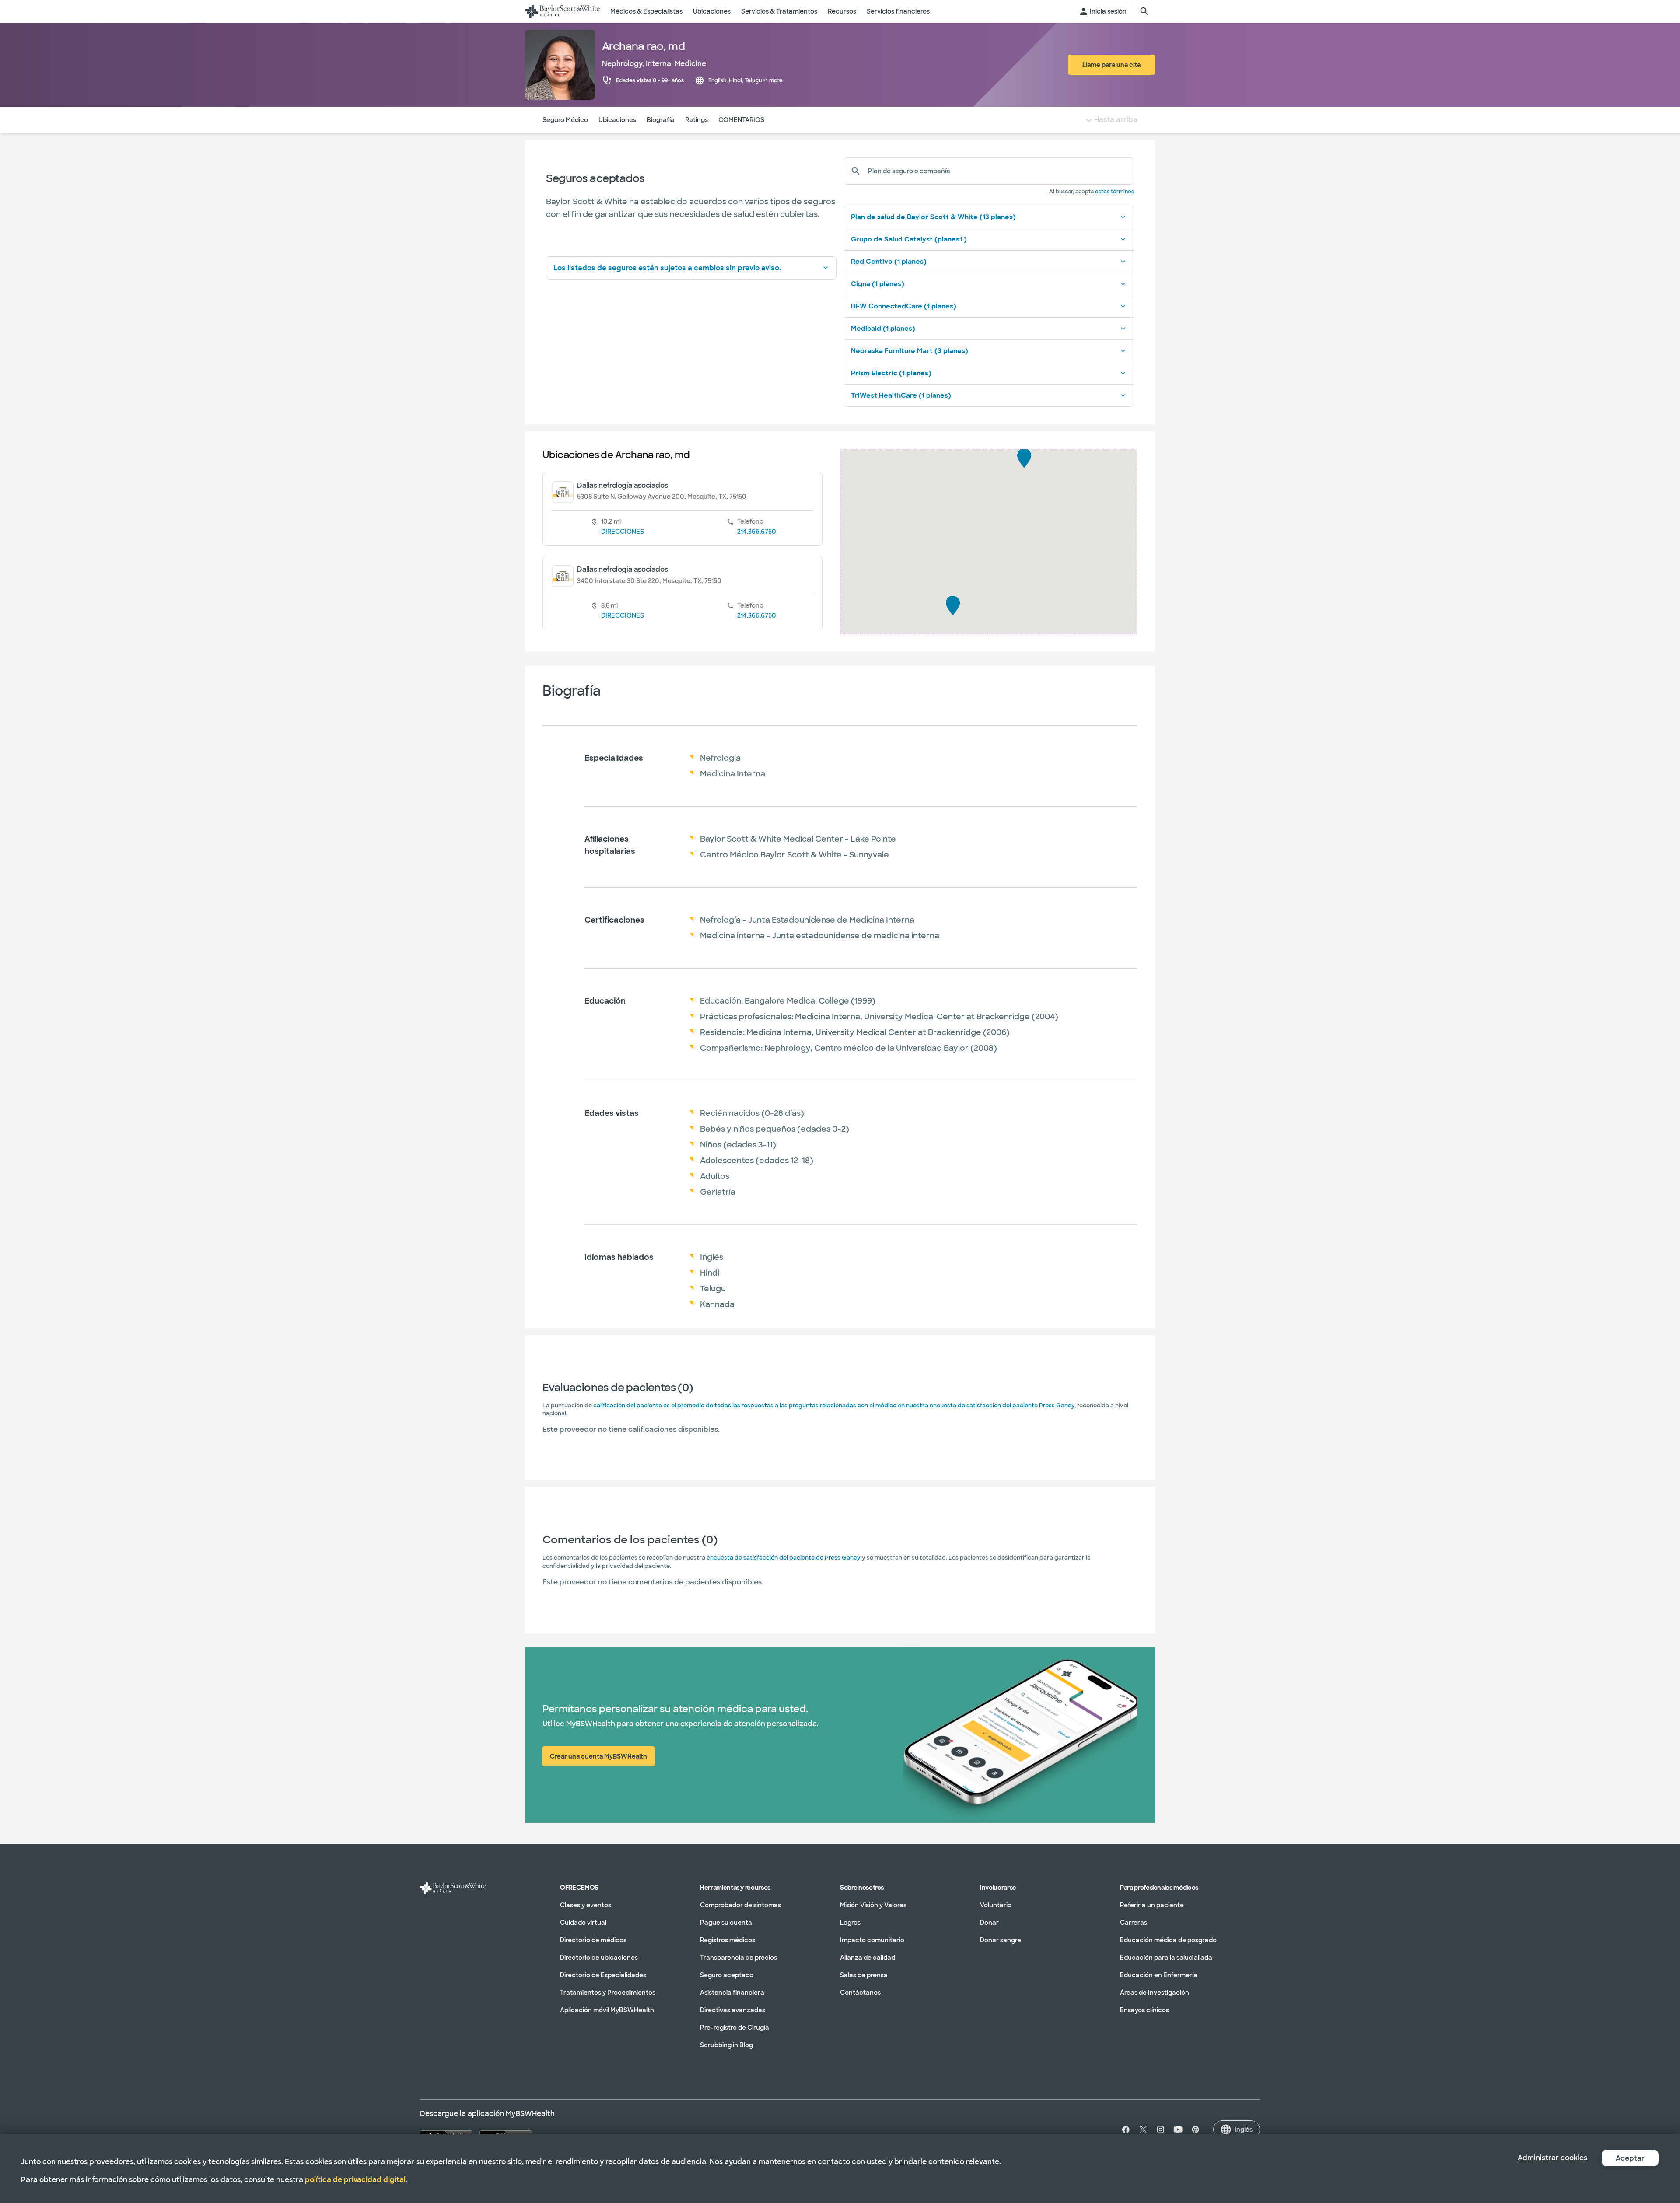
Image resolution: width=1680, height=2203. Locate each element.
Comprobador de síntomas (740, 1905)
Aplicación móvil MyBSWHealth (607, 2010)
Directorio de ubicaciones (599, 1958)
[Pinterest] (1196, 2130)
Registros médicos (728, 1940)
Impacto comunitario (872, 1940)
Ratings (696, 120)
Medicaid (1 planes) (883, 329)
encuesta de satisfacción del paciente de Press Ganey (784, 1558)
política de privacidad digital (355, 2180)
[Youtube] (1178, 2130)
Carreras (1134, 1923)
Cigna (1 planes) (878, 284)
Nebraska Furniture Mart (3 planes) (910, 351)
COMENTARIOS (741, 120)
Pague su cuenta (726, 1923)
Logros (850, 1923)
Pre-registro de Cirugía (735, 2028)
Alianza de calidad (868, 1958)
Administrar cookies (1552, 2158)
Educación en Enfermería (1159, 1975)
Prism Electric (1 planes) (891, 373)
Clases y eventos (586, 1905)
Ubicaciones (617, 120)
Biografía (661, 120)
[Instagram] (1161, 2130)
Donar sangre (1001, 1940)
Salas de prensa (864, 1975)
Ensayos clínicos (1144, 2010)
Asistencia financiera (732, 1993)
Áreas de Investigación (1155, 1993)
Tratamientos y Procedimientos (608, 1993)
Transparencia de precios (738, 1958)
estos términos (1115, 192)
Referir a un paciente (1152, 1905)
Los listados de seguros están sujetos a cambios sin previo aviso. (667, 268)
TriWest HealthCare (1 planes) (901, 395)
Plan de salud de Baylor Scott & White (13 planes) (933, 217)
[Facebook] (1124, 2130)
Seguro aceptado (727, 1975)
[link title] (562, 11)
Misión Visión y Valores (873, 1905)
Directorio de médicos (593, 1940)
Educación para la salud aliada (1166, 1958)
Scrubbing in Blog (726, 2045)
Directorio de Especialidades (603, 1975)
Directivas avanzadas (733, 2010)
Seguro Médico (565, 120)
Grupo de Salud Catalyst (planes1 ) (909, 239)
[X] (1143, 2130)
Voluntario (996, 1905)
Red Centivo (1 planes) (889, 262)
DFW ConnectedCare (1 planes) (904, 306)
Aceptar (1630, 2158)
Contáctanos (860, 1993)
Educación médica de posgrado (1168, 1940)
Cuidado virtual (583, 1923)
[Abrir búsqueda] (1144, 11)
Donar (989, 1923)
